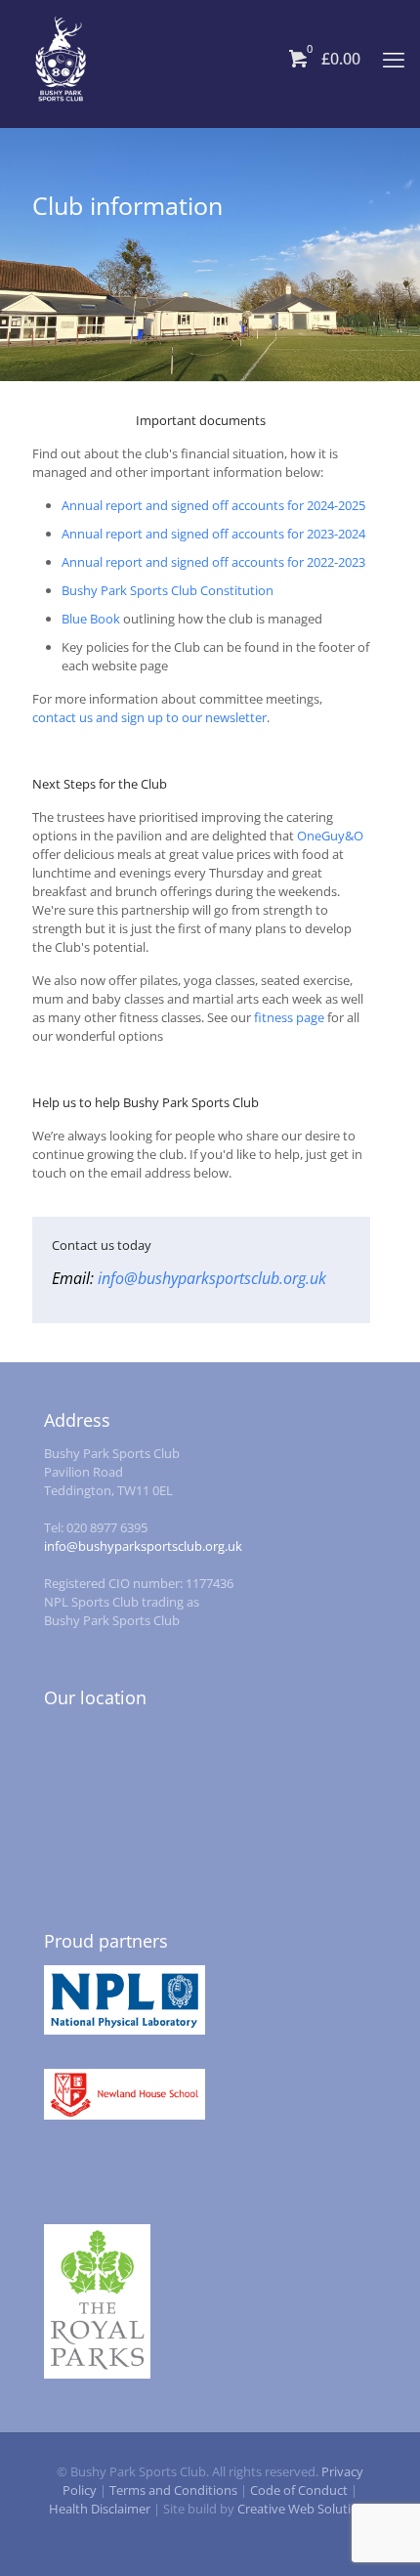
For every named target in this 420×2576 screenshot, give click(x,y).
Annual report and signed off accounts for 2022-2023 (213, 562)
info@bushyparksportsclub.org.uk (212, 1278)
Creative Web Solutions (305, 2509)
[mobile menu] (394, 59)
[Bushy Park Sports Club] (61, 59)
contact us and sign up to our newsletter (149, 717)
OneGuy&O (330, 836)
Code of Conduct (299, 2490)
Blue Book (91, 619)
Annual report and (116, 505)
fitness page (289, 1017)
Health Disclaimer (100, 2509)
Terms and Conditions (173, 2490)
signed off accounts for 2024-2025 (268, 505)
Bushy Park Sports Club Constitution (168, 590)
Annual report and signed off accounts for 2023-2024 (213, 534)
